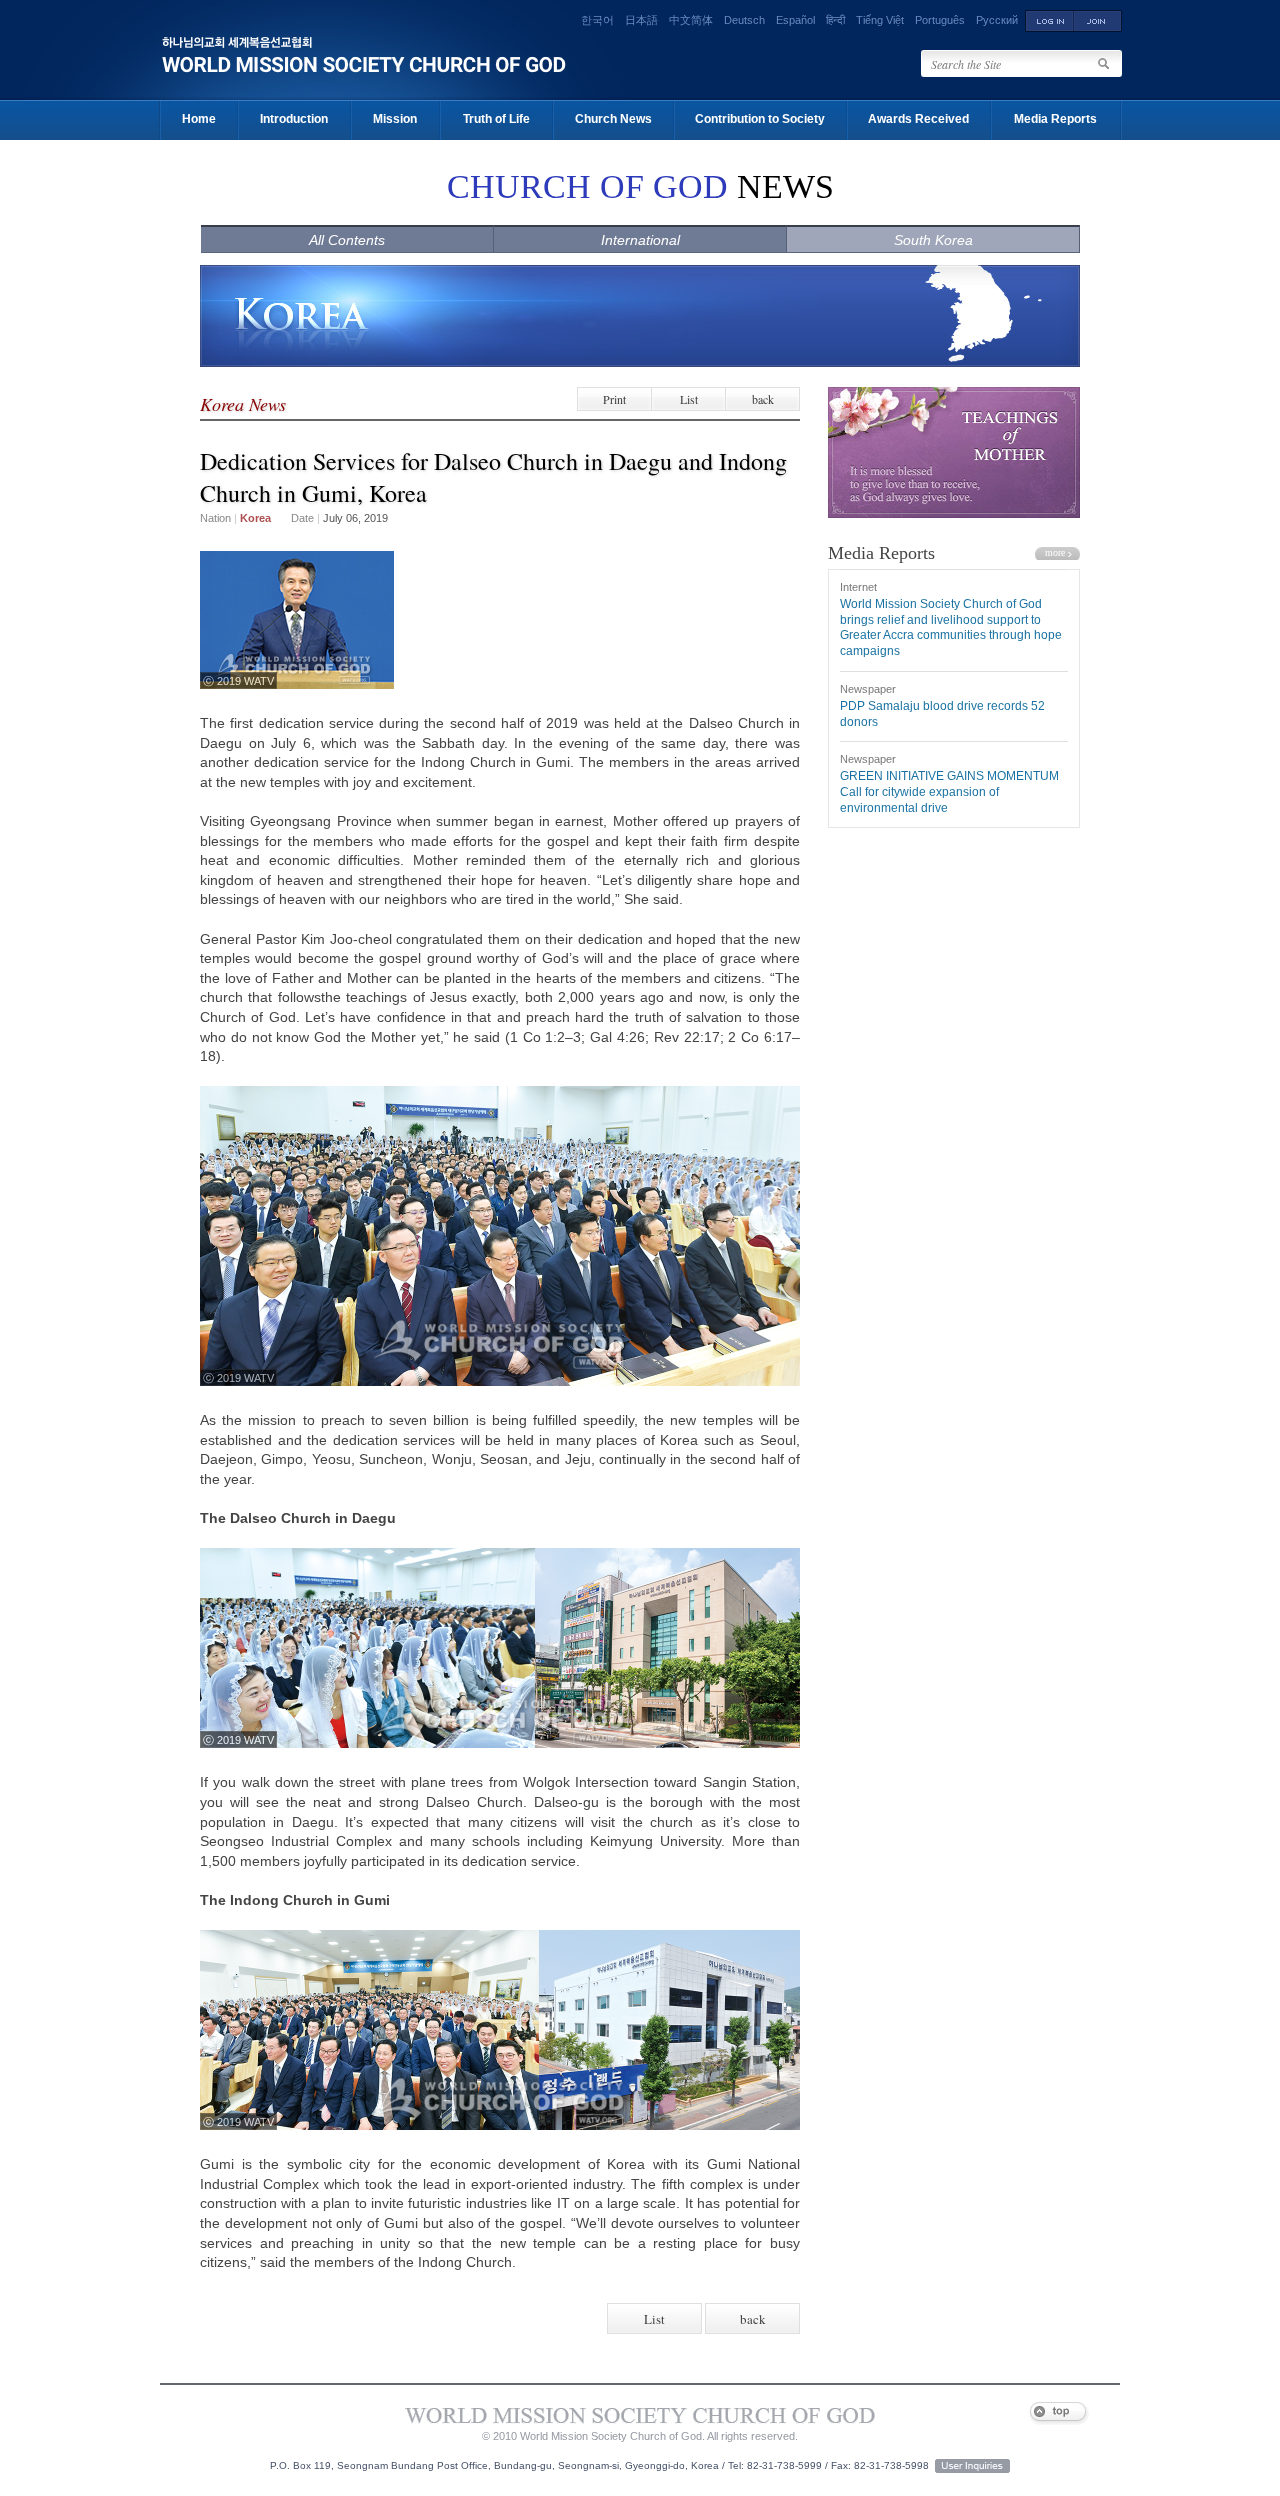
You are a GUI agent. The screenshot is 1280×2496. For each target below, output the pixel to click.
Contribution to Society (760, 119)
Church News (613, 119)
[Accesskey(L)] (1049, 20)
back (763, 399)
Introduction (294, 119)
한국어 (597, 20)
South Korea (933, 240)
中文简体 (691, 20)
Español (795, 20)
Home (199, 119)
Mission (395, 119)
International (640, 240)
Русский (997, 20)
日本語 (641, 20)
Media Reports (1055, 119)
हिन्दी (835, 20)
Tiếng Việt (880, 20)
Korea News (243, 404)
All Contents (347, 240)
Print (614, 399)
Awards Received (918, 119)
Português (940, 20)
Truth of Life (496, 119)
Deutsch (744, 20)
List (689, 399)
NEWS (640, 186)
